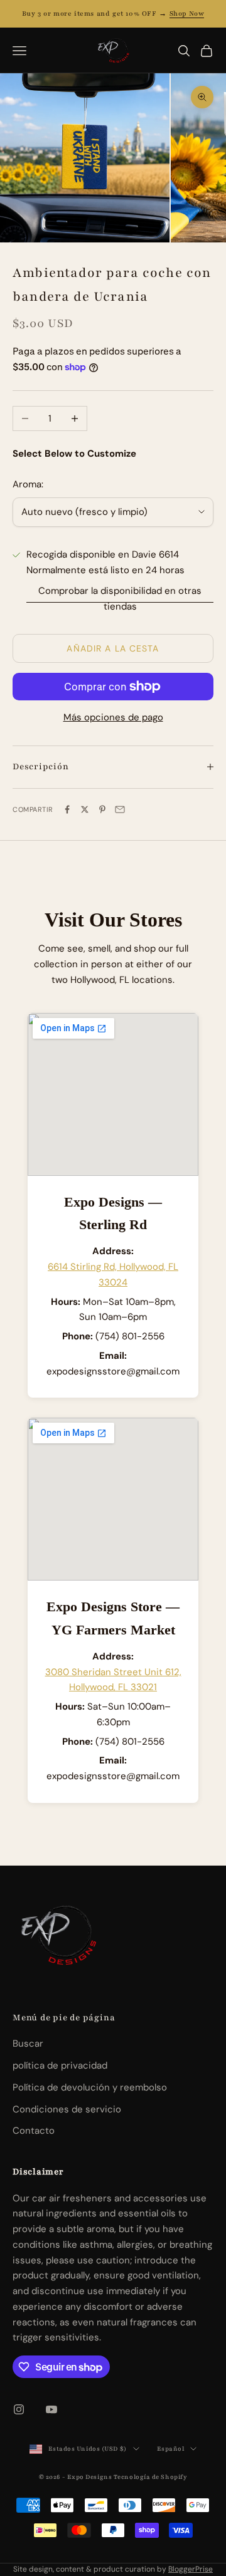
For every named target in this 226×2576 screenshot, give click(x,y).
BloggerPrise (191, 2569)
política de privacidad (60, 2065)
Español (171, 2449)
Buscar (28, 2044)
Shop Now (187, 13)
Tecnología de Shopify (151, 2477)
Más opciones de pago (113, 717)
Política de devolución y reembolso (90, 2087)
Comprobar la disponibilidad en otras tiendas (120, 599)
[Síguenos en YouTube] (51, 2409)
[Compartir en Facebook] (67, 809)
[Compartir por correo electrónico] (120, 809)
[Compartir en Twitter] (85, 809)
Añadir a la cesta (113, 648)
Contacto (34, 2131)
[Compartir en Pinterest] (102, 809)
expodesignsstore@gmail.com (113, 1371)
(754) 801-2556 (130, 1336)
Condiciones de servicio (67, 2109)
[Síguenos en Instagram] (19, 2409)
